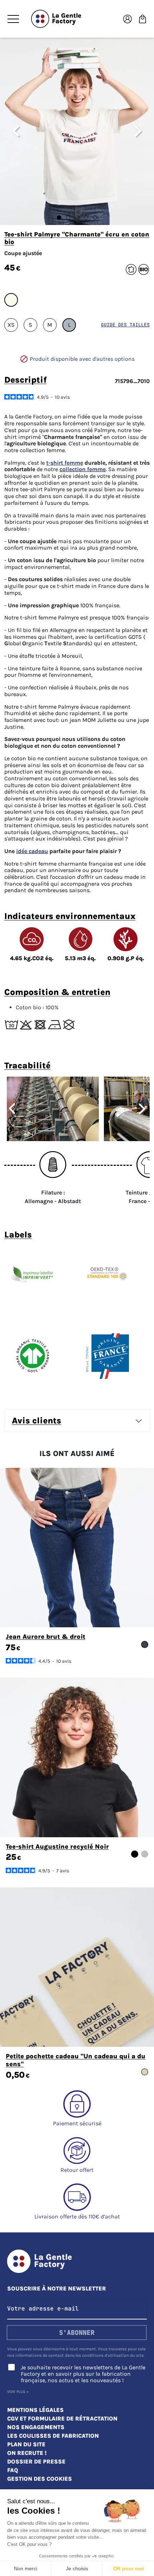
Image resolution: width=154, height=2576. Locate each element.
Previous (9, 1109)
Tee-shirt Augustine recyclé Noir (57, 1847)
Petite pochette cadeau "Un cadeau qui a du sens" (76, 2060)
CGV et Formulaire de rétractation (62, 2419)
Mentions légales (35, 2410)
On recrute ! (27, 2453)
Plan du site (26, 2444)
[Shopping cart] (143, 18)
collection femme (83, 469)
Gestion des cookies (40, 2479)
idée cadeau (32, 851)
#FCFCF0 (11, 300)
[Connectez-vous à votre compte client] (127, 18)
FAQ (13, 2470)
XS (11, 325)
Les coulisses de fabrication (53, 2436)
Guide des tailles (125, 325)
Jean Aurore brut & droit (45, 1637)
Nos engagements (36, 2427)
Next (145, 1109)
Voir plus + (18, 2392)
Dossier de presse (36, 2462)
